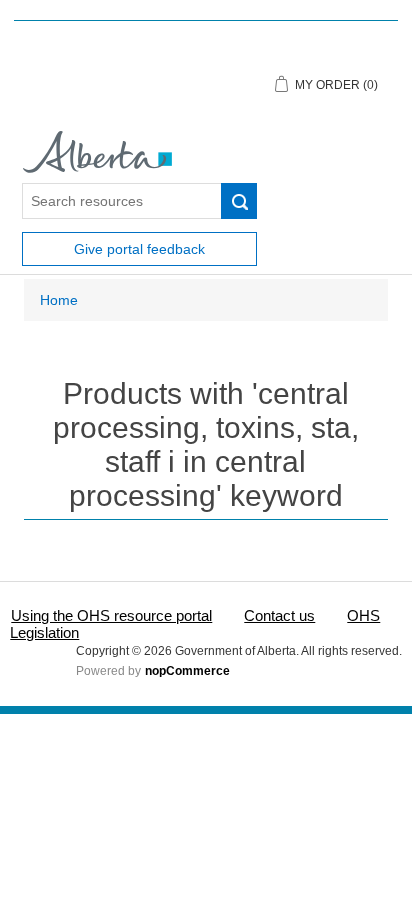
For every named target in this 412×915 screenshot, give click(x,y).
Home (59, 300)
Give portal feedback (139, 249)
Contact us (279, 615)
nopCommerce (187, 671)
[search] (239, 201)
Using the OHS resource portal (111, 615)
